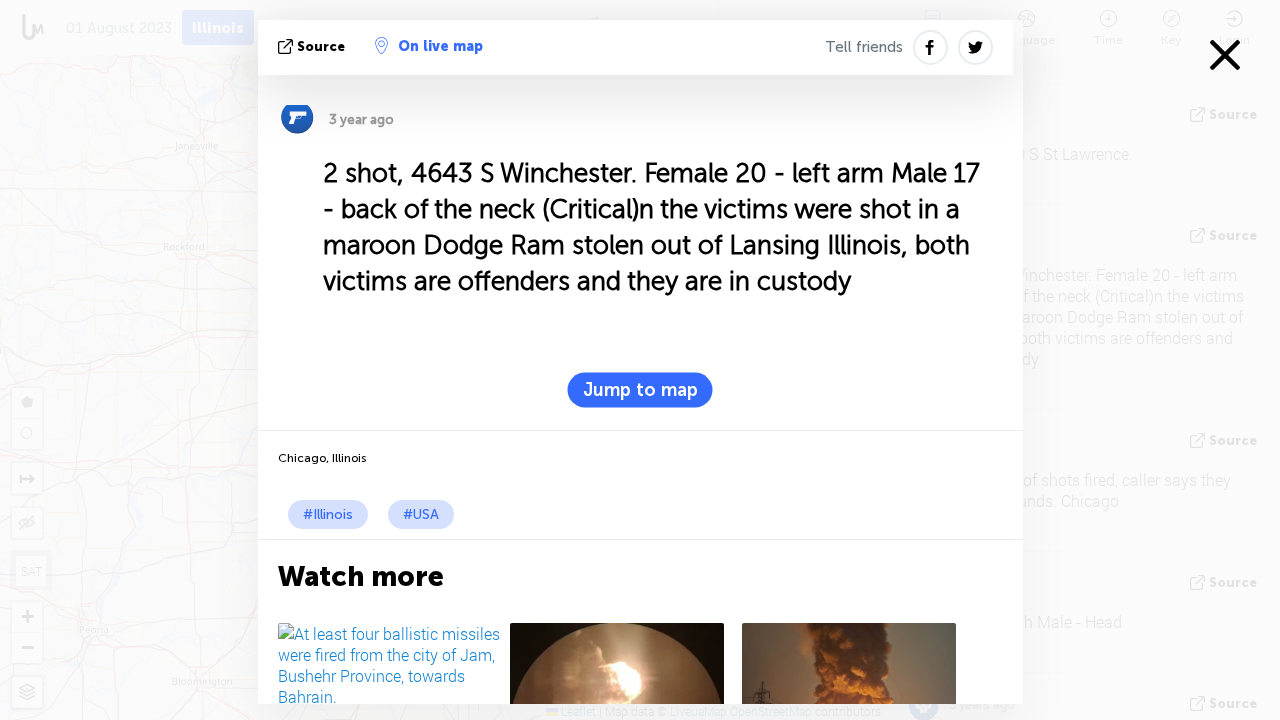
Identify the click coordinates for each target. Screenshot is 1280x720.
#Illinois (328, 514)
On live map (440, 46)
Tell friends (864, 47)
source (321, 46)
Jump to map (640, 390)
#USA (421, 514)
